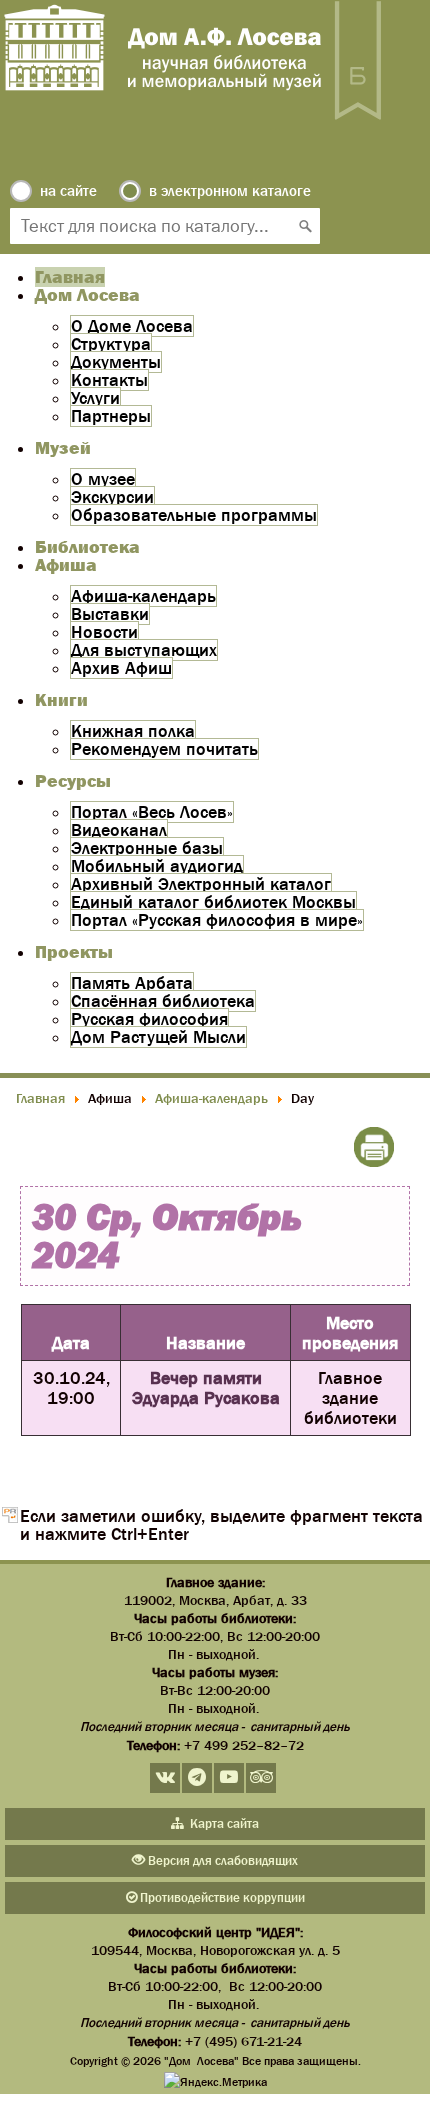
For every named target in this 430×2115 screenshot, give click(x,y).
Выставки (110, 614)
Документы (116, 362)
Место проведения (350, 1333)
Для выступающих (144, 650)
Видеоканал (119, 830)
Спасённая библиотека (163, 1001)
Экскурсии (112, 497)
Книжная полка (133, 731)
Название (205, 1343)
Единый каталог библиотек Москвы (213, 902)
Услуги (95, 398)
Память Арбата (132, 983)
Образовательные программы (194, 515)
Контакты (109, 380)
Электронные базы (147, 848)
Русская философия (149, 1019)
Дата (71, 1343)
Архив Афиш (121, 668)
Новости (104, 632)
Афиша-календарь (143, 596)
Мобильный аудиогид (157, 866)
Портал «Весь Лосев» (152, 812)
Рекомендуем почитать (164, 749)
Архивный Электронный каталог (201, 884)
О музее (103, 479)
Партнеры (111, 416)
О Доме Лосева (132, 326)
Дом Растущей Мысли (158, 1037)
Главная (70, 277)
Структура (111, 344)
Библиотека (87, 547)
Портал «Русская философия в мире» (217, 920)
